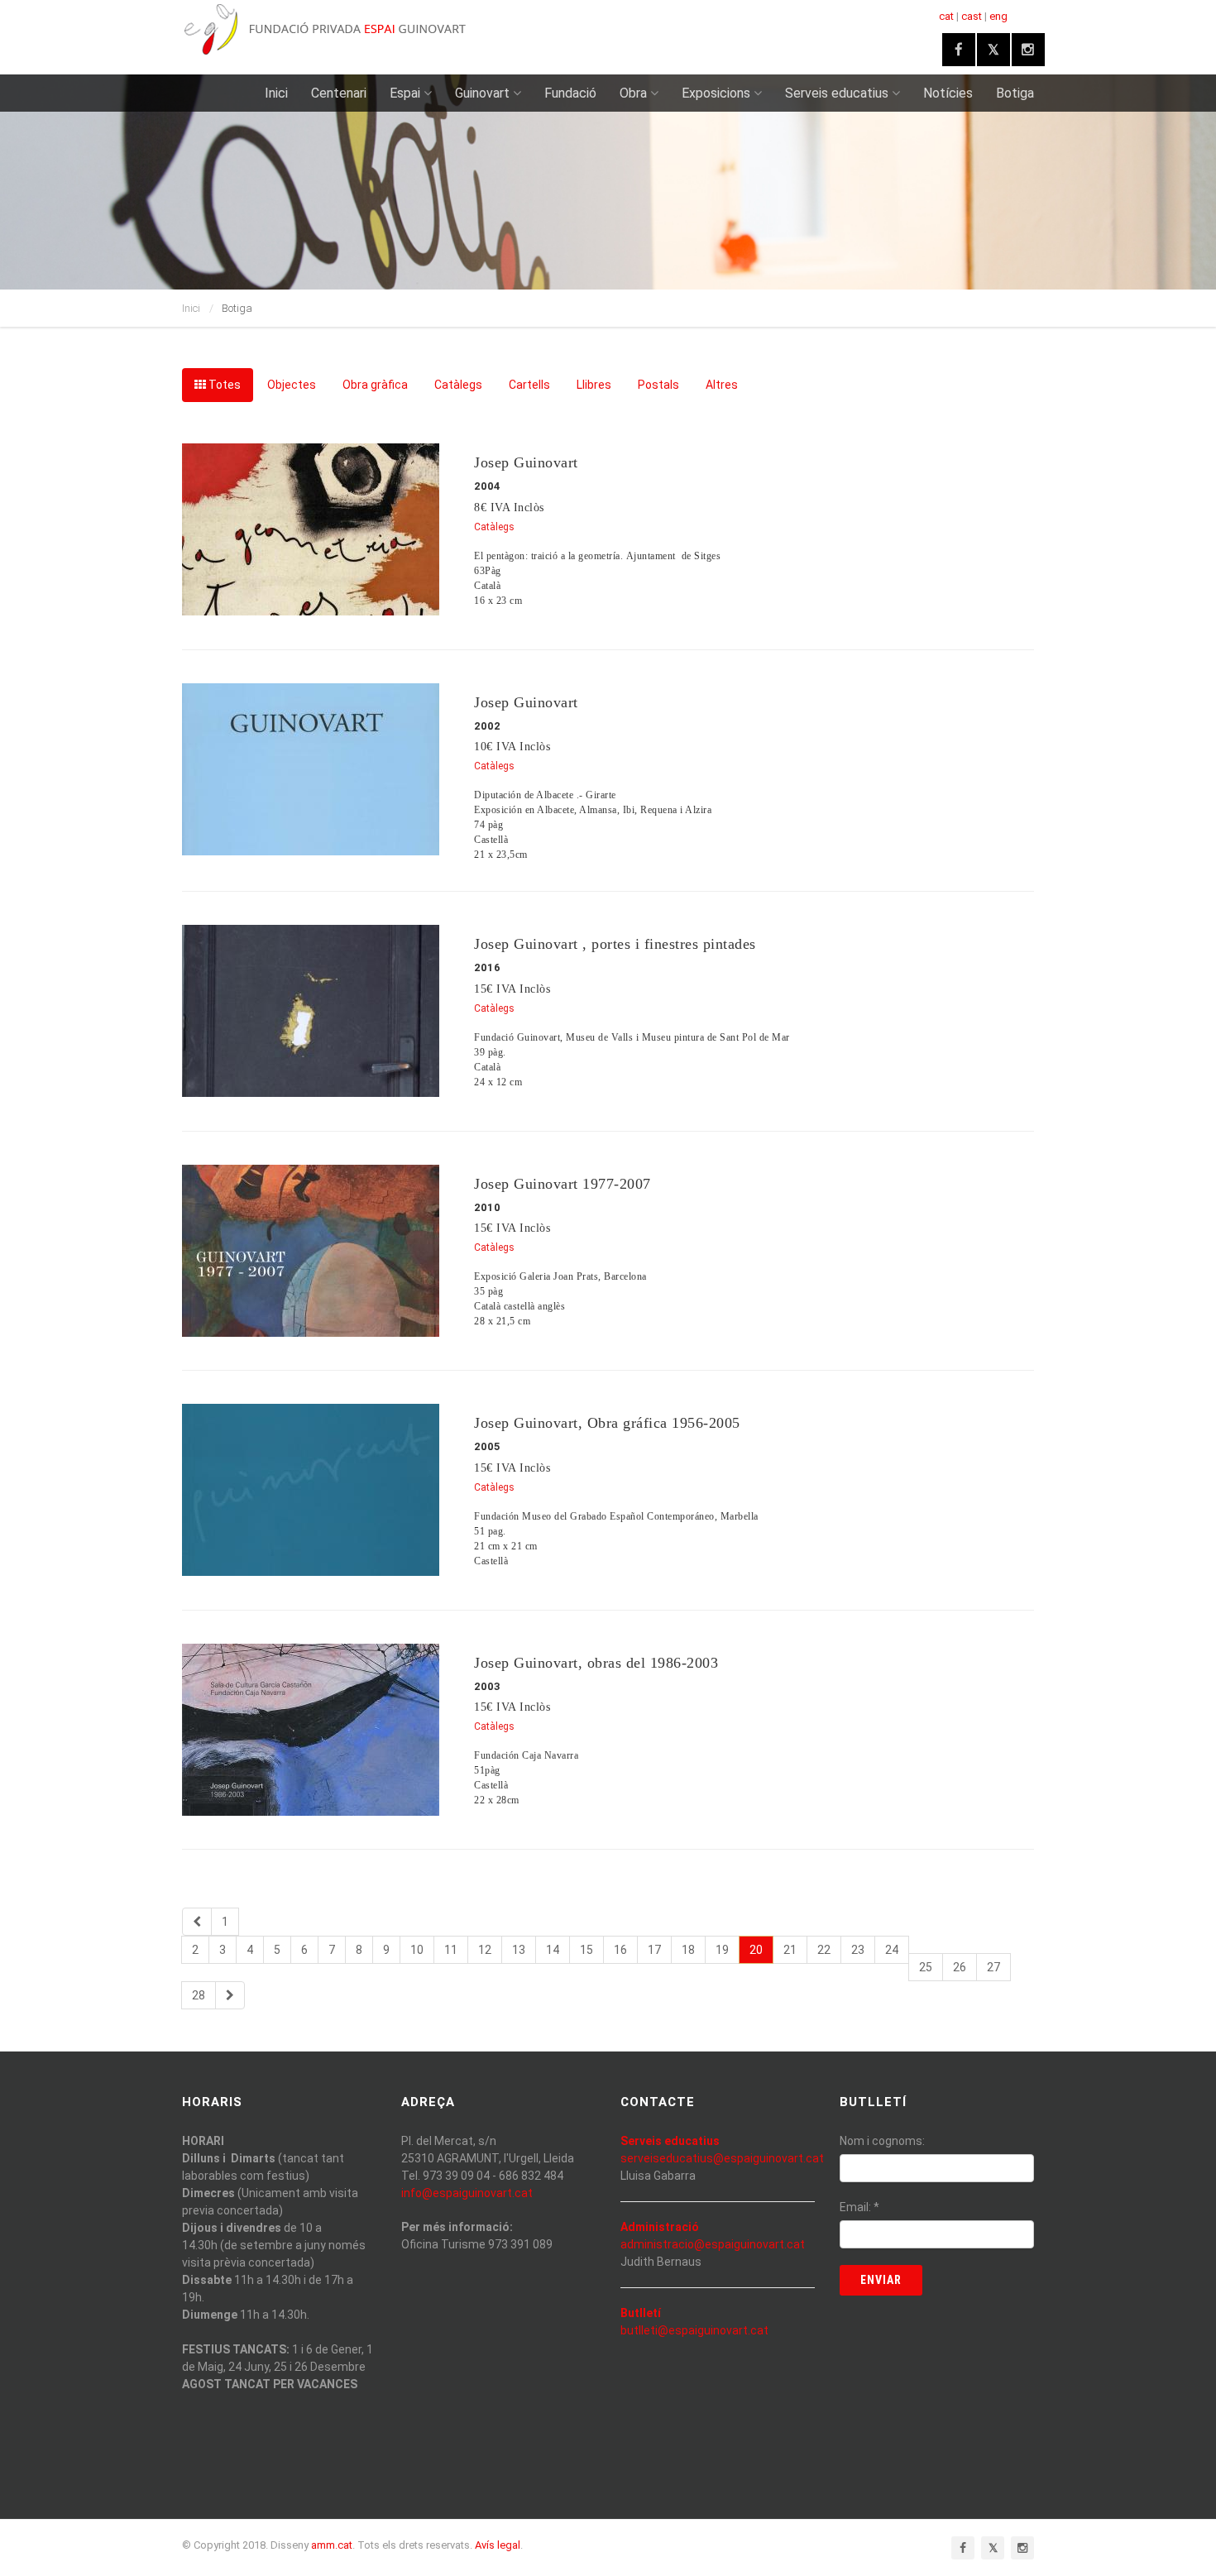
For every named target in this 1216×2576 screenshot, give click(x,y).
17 (654, 1950)
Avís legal (498, 2545)
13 (519, 1950)
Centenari (339, 93)
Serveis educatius (837, 93)
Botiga (1015, 93)
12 (485, 1950)
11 (451, 1950)
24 (892, 1950)
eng (998, 16)
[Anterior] (197, 1922)
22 (824, 1950)
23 (858, 1950)
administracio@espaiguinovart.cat (713, 2244)
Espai (405, 93)
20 (756, 1950)
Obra (633, 93)
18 (688, 1950)
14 (553, 1950)
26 (960, 1967)
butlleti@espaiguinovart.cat (694, 2330)
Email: (859, 2207)
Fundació (570, 93)
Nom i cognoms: (882, 2141)
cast (972, 16)
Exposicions (716, 93)
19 (722, 1950)
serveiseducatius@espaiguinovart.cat (722, 2158)
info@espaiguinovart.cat (467, 2193)
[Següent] (230, 1995)
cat (946, 16)
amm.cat (332, 2545)
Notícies (948, 93)
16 (620, 1950)
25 (926, 1967)
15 (586, 1950)
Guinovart (482, 93)
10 (417, 1950)
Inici (276, 93)
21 (790, 1950)
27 (993, 1967)
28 (199, 1995)
